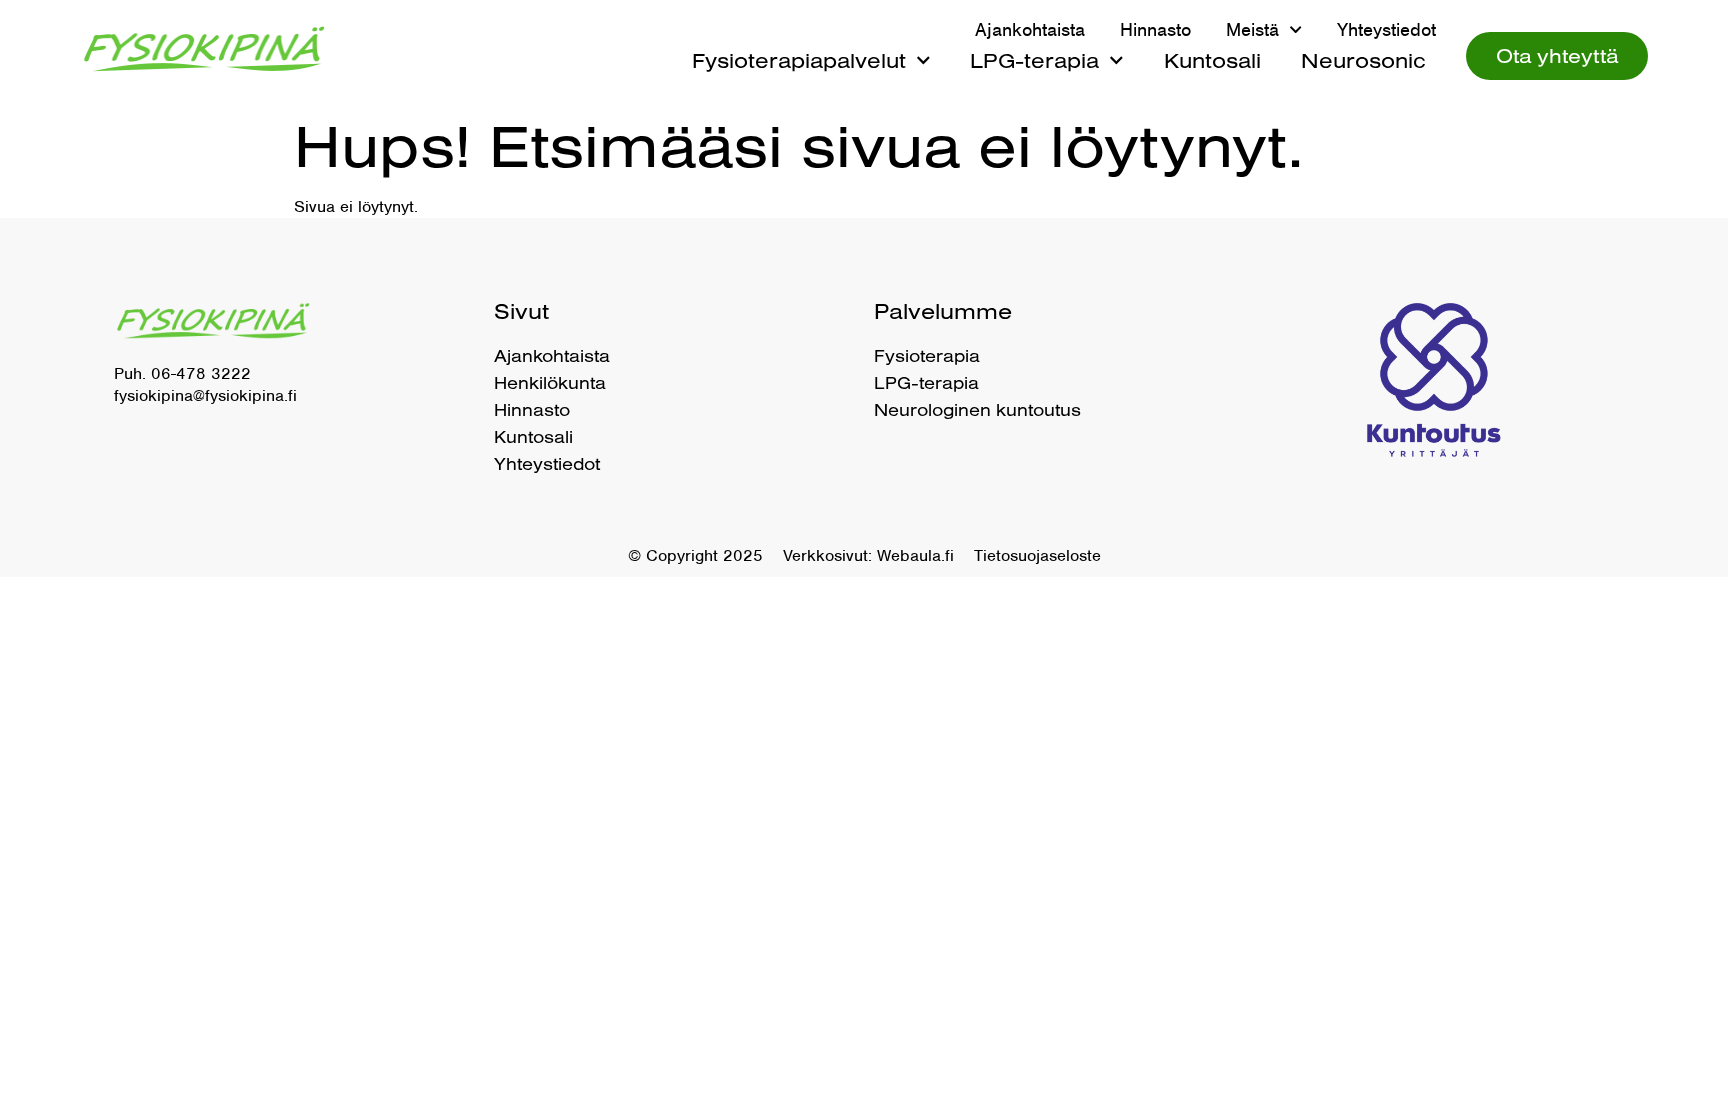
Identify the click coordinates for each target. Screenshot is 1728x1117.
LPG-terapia (1034, 60)
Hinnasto (1155, 30)
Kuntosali (1212, 60)
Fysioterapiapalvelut (799, 60)
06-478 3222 (201, 373)
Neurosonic (1363, 60)
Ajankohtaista (1030, 30)
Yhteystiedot (1386, 30)
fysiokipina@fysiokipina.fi (205, 395)
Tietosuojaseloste (1037, 555)
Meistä (1252, 30)
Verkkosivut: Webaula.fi (868, 555)
